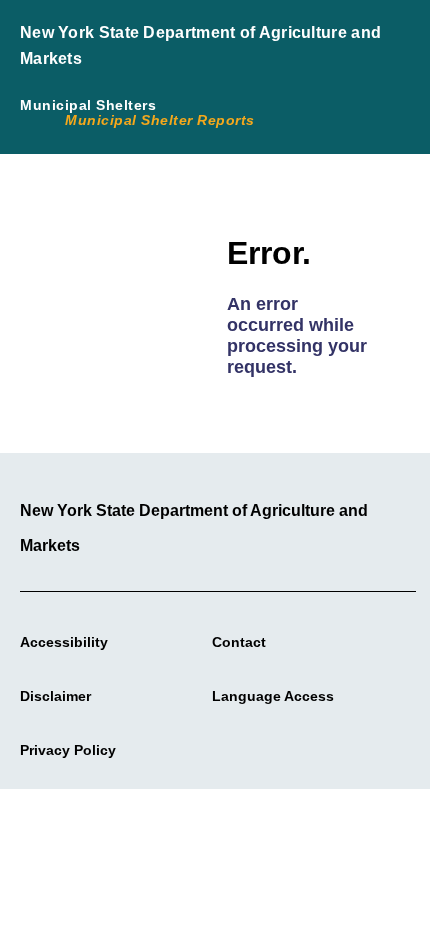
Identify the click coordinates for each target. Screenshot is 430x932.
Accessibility (64, 642)
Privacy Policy (68, 750)
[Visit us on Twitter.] (226, 745)
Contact (239, 642)
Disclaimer (55, 696)
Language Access (273, 696)
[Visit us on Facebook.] (202, 745)
